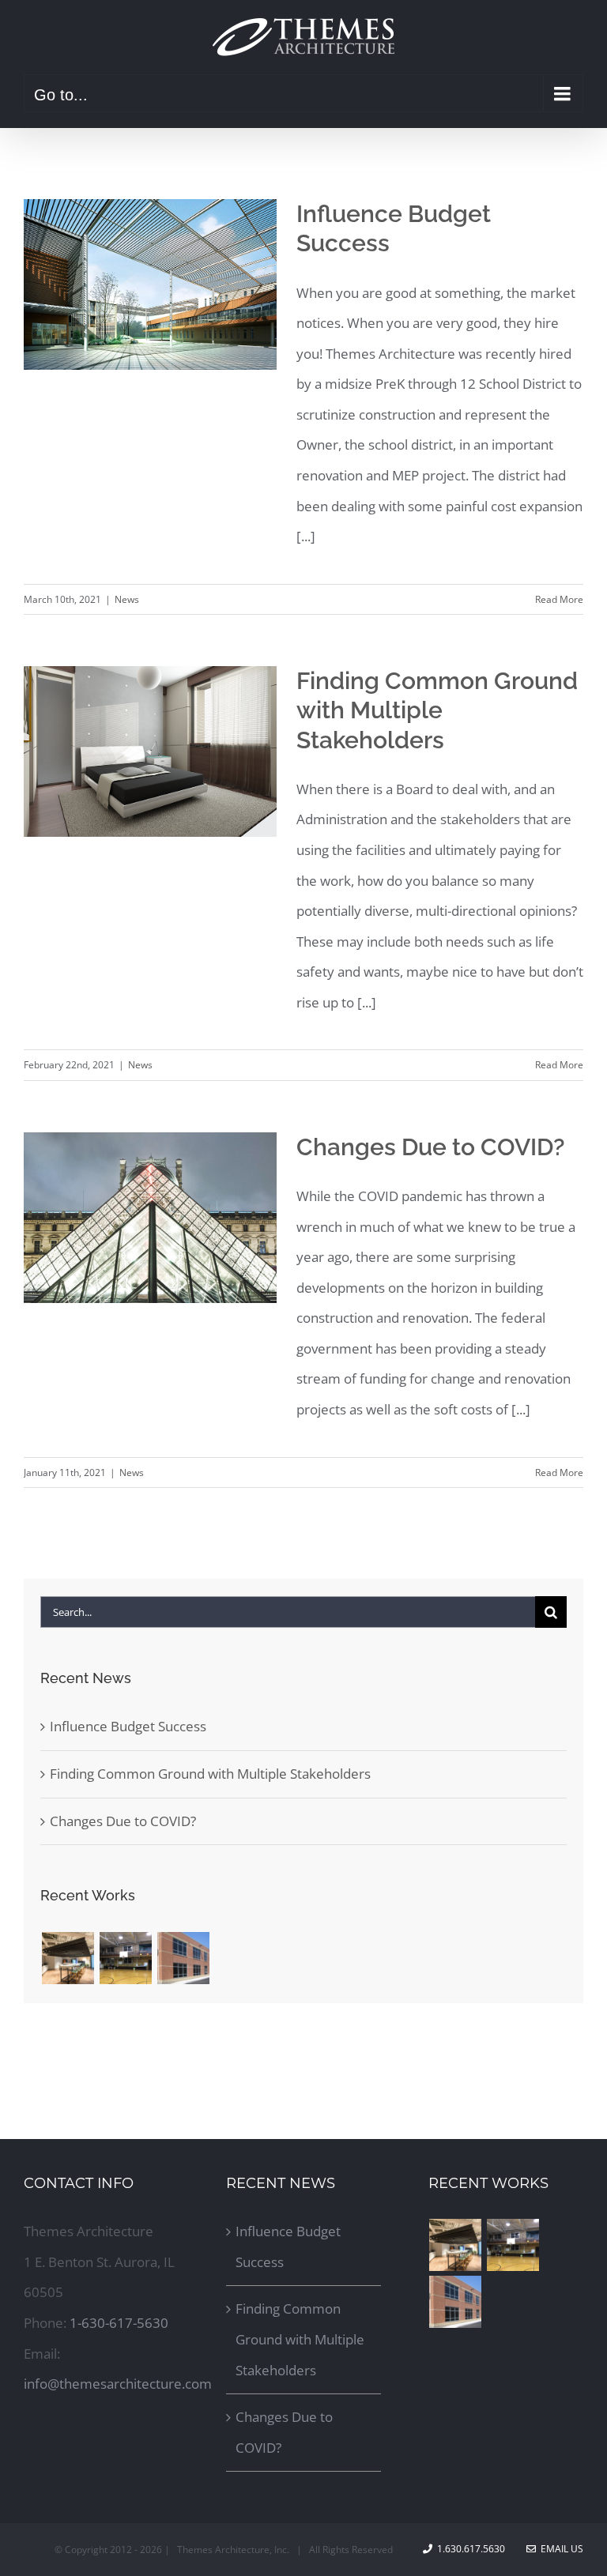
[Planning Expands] (68, 1958)
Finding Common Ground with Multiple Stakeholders (437, 710)
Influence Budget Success (128, 1726)
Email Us (560, 2549)
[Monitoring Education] (183, 1958)
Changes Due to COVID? (430, 1147)
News (127, 599)
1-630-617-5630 (119, 2323)
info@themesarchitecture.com (118, 2384)
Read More (559, 599)
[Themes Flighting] (125, 1958)
